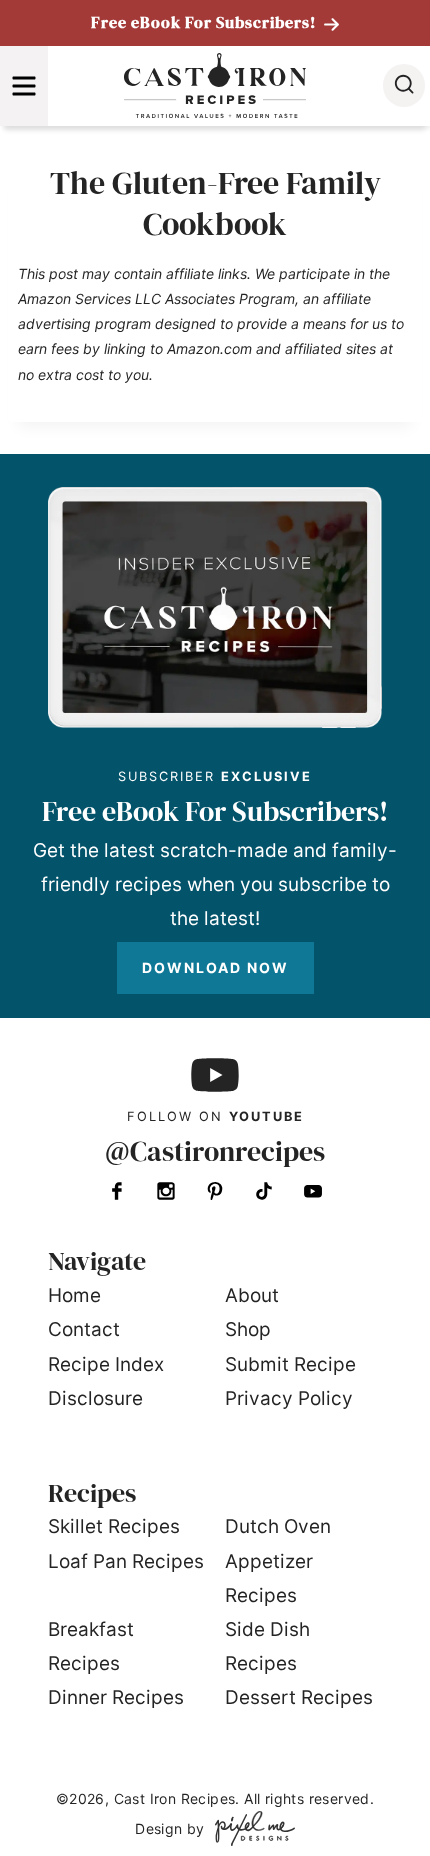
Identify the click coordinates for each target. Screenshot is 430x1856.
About (252, 1295)
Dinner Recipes (116, 1697)
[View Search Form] (404, 85)
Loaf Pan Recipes (126, 1561)
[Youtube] (313, 1191)
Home (74, 1295)
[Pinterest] (215, 1191)
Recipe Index (106, 1364)
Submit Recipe (290, 1364)
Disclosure (95, 1398)
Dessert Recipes (299, 1697)
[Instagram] (166, 1191)
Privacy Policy (289, 1398)
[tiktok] (264, 1191)
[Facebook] (117, 1191)
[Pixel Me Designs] (250, 1828)
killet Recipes (120, 1526)
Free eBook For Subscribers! (205, 22)
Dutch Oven (278, 1526)
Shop (248, 1329)
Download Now (215, 967)
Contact (84, 1329)
